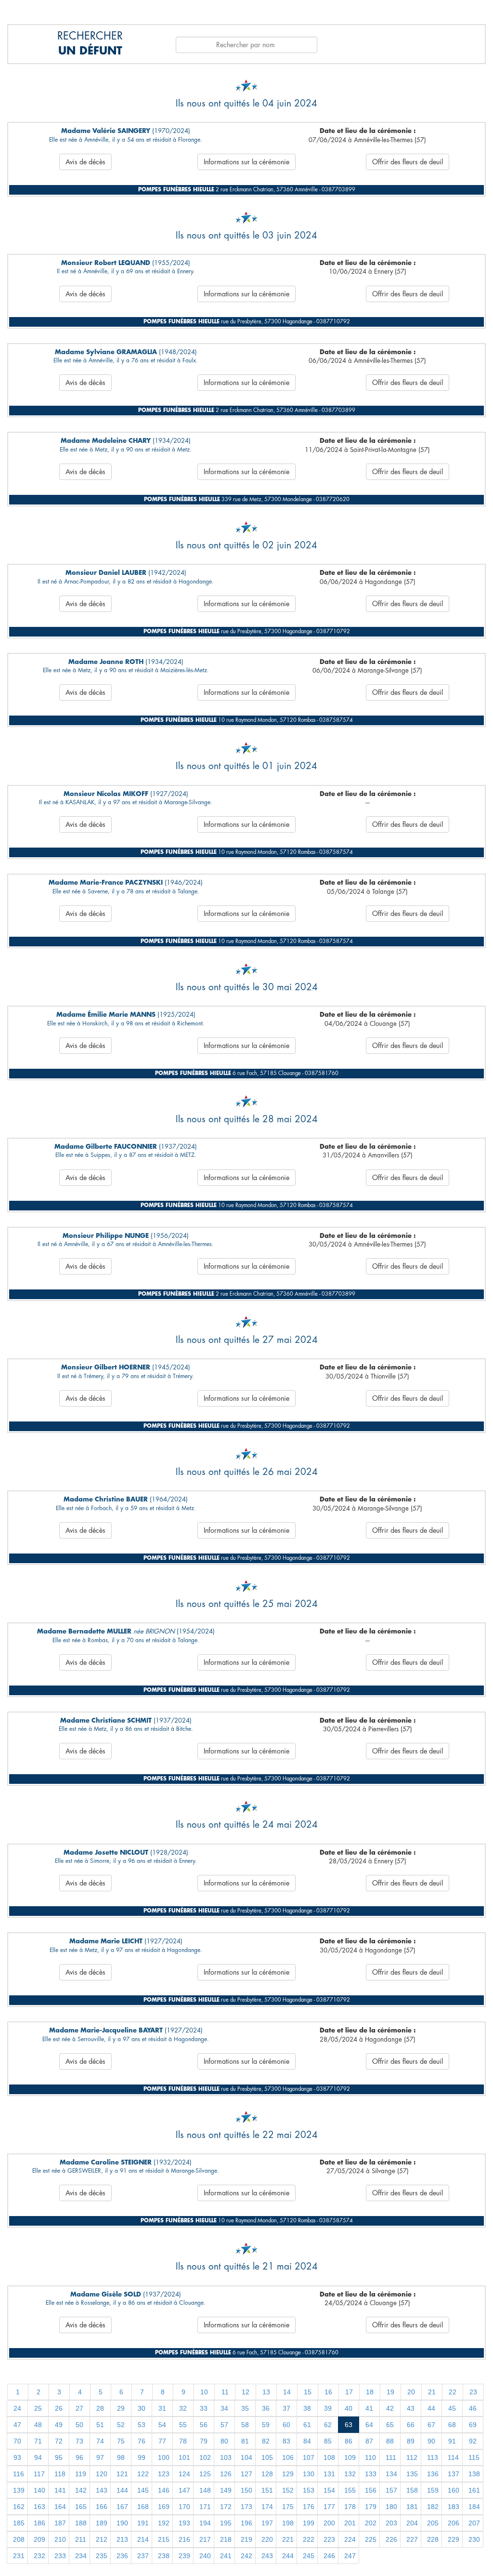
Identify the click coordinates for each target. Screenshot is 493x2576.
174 (267, 2507)
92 (473, 2441)
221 (288, 2539)
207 (474, 2523)
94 (38, 2457)
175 (288, 2507)
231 (19, 2556)
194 (205, 2523)
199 (309, 2523)
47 (17, 2425)
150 (246, 2490)
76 (142, 2441)
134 (391, 2474)
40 (349, 2408)
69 (473, 2425)
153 (309, 2490)
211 (81, 2539)
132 (350, 2474)
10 (204, 2392)
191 (143, 2523)
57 (224, 2425)
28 (100, 2408)
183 (454, 2507)
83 (286, 2441)
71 (38, 2441)
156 (371, 2490)
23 (473, 2392)
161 (474, 2490)
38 (307, 2408)
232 (39, 2556)
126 (226, 2474)
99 (142, 2457)
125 (205, 2474)
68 (452, 2425)
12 (246, 2392)
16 (328, 2392)
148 (205, 2490)
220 (267, 2539)
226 (391, 2539)
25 (38, 2408)
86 (349, 2441)
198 (288, 2523)
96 (79, 2457)
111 (391, 2457)
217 (205, 2539)
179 (371, 2507)
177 (329, 2507)
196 (246, 2523)
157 (391, 2490)
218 (226, 2539)
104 (246, 2457)
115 (474, 2457)
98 (121, 2457)
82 (266, 2441)
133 (371, 2474)
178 (350, 2507)
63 (349, 2425)
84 (307, 2441)
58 (245, 2425)
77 (162, 2441)
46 (473, 2408)
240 (205, 2556)
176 (309, 2507)
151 (267, 2490)
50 (79, 2425)
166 (102, 2507)
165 (81, 2507)
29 (121, 2408)
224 (350, 2539)
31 (162, 2408)
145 (143, 2490)
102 (205, 2457)
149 (226, 2490)
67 (431, 2425)
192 (164, 2523)
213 (122, 2539)
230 (474, 2539)
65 (390, 2425)
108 (329, 2457)
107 (309, 2457)
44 (431, 2408)
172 (226, 2507)
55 (183, 2425)
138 (474, 2474)
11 (225, 2392)
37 (286, 2408)
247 (350, 2556)
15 (308, 2392)
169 (164, 2507)
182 (433, 2507)
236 (122, 2556)
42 (390, 2408)
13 (266, 2392)
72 (59, 2441)
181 (412, 2507)
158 (412, 2490)
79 (204, 2441)
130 (309, 2474)
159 (433, 2490)
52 (121, 2425)
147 (184, 2490)
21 (432, 2392)
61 (307, 2425)
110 (370, 2457)
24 (17, 2408)
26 (59, 2408)
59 (266, 2425)
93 (17, 2457)
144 (122, 2490)
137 (454, 2474)
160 (454, 2490)
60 (286, 2425)
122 (143, 2474)
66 (411, 2425)
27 (79, 2408)
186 (39, 2523)
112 (412, 2457)
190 (122, 2523)
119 (81, 2474)
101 (184, 2457)
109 (350, 2457)
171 (205, 2507)
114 (453, 2457)
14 (287, 2392)
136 (433, 2474)
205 (433, 2523)
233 (60, 2556)
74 (100, 2441)
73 (79, 2441)
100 (164, 2457)
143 (102, 2490)
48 (38, 2425)
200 (329, 2523)
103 (226, 2457)
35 (245, 2408)
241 (226, 2556)
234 (81, 2556)
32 (183, 2408)
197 (267, 2523)
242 (246, 2556)
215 (164, 2539)
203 (391, 2523)
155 (350, 2490)
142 (81, 2490)
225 (371, 2539)
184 (474, 2507)
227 (412, 2539)
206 (454, 2523)
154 (329, 2490)
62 (328, 2425)
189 (102, 2523)
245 (309, 2556)
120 (102, 2474)
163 (39, 2507)
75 (121, 2441)
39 (328, 2408)
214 (143, 2539)
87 (369, 2441)
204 (412, 2523)
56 (204, 2425)
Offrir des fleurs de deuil (408, 162)
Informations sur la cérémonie (246, 162)
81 (245, 2441)
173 (246, 2507)
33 (204, 2408)
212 (102, 2539)
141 (60, 2490)
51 (100, 2425)
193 (184, 2523)
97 (100, 2457)
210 (60, 2539)
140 (39, 2490)
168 (143, 2507)
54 (162, 2425)
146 (164, 2490)
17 (349, 2392)
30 (142, 2408)
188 (81, 2523)
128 (267, 2474)
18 (370, 2392)
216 (184, 2539)
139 (19, 2490)
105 (267, 2457)
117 (39, 2474)
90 (431, 2441)
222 (309, 2539)
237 (143, 2556)
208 (19, 2539)
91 (452, 2441)
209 (39, 2539)
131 (329, 2474)
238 (164, 2556)
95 (59, 2457)
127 (246, 2474)
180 (391, 2507)
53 (142, 2425)
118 (60, 2474)
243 (267, 2556)
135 (412, 2474)
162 (19, 2507)
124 (184, 2474)
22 (453, 2392)
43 (411, 2408)
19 (390, 2392)
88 (390, 2441)
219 (246, 2539)
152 (288, 2490)
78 (183, 2441)
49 (59, 2425)
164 (60, 2507)
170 (184, 2507)
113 (433, 2457)
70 (17, 2441)
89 (411, 2441)
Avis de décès (85, 162)
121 (122, 2474)
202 (371, 2523)
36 (266, 2408)
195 (226, 2523)
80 (224, 2441)
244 (288, 2556)
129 (288, 2474)
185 (19, 2523)
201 (350, 2523)
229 (454, 2539)
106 (288, 2457)
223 (329, 2539)
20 (411, 2392)
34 (224, 2408)
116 (19, 2474)
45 (452, 2408)
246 (329, 2556)
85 (328, 2441)
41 (369, 2408)
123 (164, 2474)
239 (184, 2556)
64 (369, 2425)
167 (122, 2507)
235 (102, 2556)
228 (433, 2539)
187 (60, 2523)
